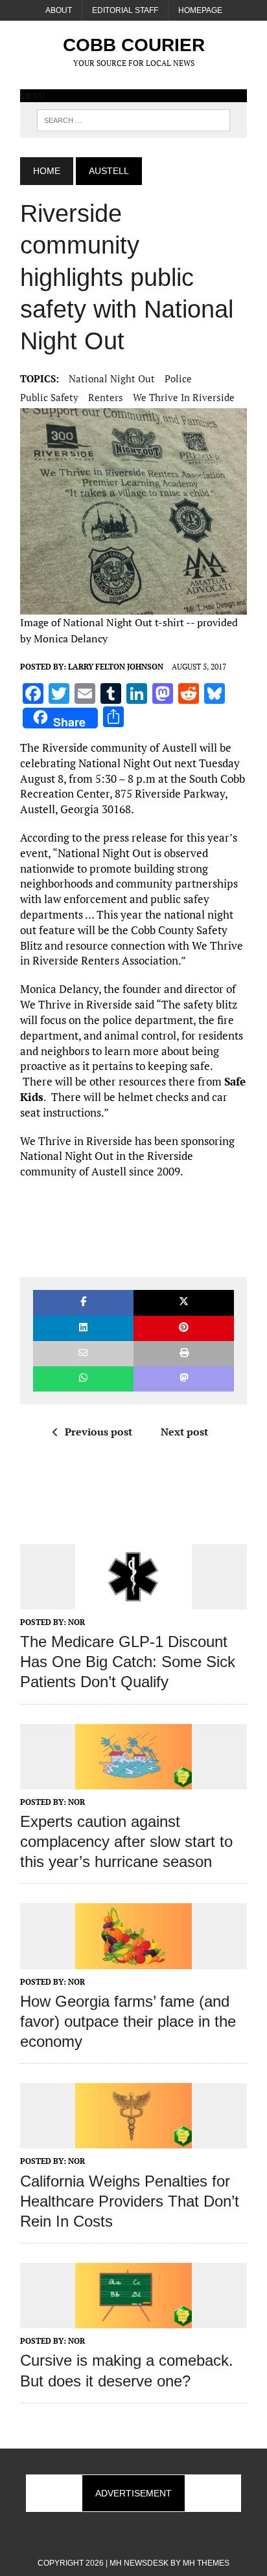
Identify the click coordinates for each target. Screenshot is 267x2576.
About (59, 10)
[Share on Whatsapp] (83, 1379)
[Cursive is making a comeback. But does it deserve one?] (133, 2320)
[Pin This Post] (184, 1328)
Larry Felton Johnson (116, 667)
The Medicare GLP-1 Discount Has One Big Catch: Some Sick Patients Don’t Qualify (128, 1662)
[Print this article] (184, 1354)
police (178, 378)
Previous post (99, 1432)
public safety (49, 397)
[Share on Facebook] (83, 1303)
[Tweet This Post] (184, 1303)
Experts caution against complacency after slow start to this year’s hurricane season (126, 1841)
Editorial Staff (125, 10)
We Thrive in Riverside (184, 397)
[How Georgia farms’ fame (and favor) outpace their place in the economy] (133, 1960)
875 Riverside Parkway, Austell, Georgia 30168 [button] (124, 801)
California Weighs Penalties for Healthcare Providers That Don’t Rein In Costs (130, 2201)
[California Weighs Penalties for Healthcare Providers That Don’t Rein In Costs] (133, 2140)
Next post (184, 1432)
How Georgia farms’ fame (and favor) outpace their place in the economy (128, 2021)
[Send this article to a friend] (83, 1354)
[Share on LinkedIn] (83, 1328)
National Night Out (112, 378)
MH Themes (206, 2563)
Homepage (200, 10)
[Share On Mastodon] (184, 1379)
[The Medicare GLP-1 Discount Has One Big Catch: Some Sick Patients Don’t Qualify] (133, 1600)
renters (106, 397)
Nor (76, 1622)
